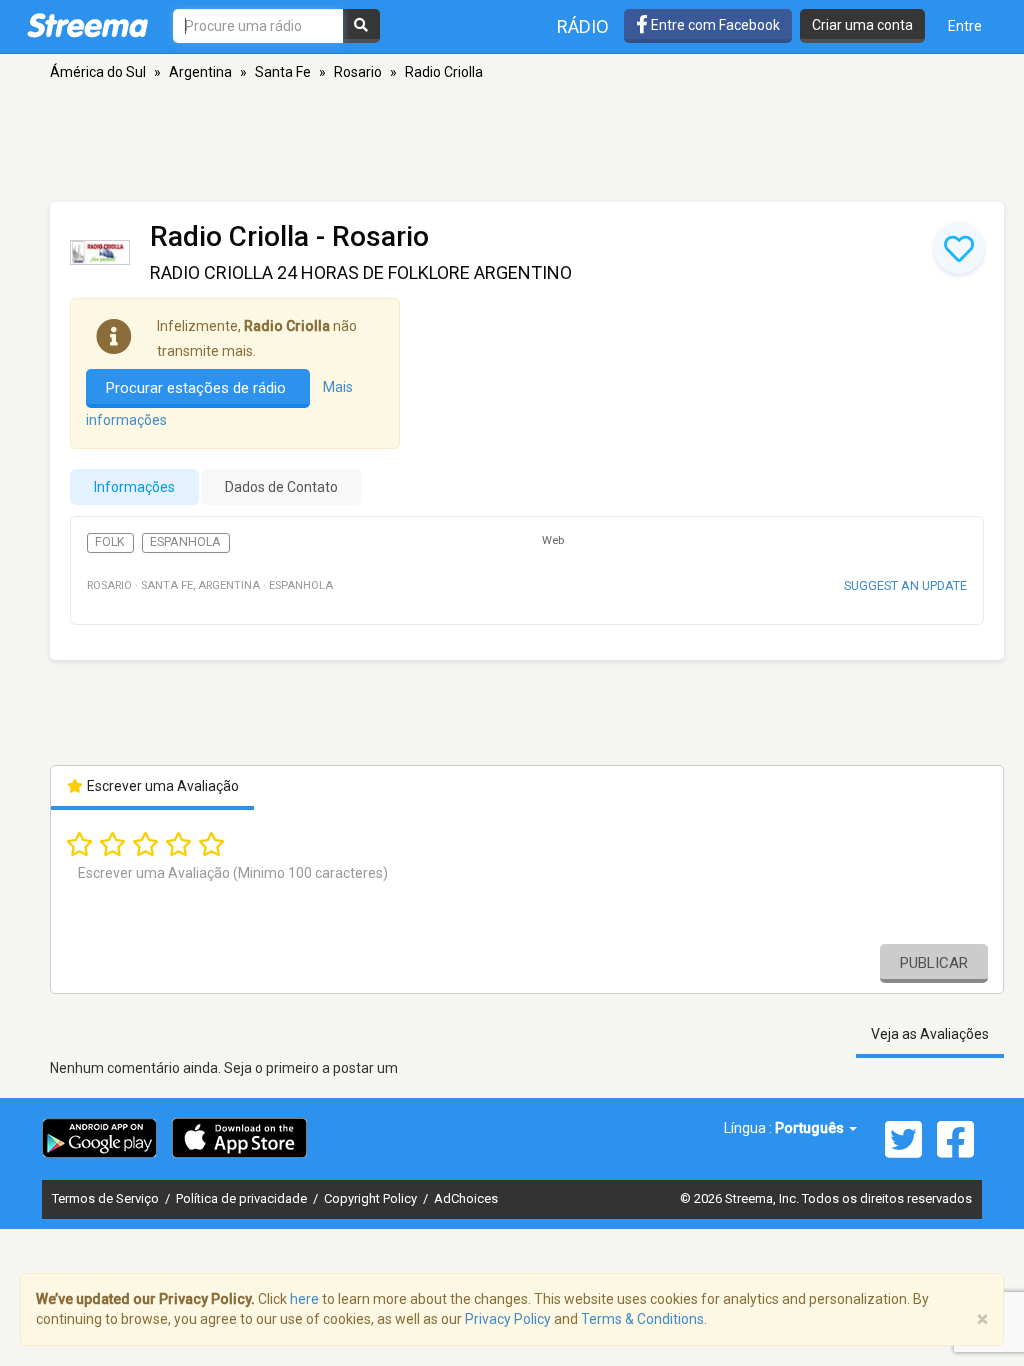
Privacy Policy (508, 1319)
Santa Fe (283, 72)
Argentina (200, 72)
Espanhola (185, 542)
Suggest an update (905, 585)
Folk (110, 542)
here (304, 1299)
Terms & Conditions (642, 1319)
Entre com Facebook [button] (714, 25)
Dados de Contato (281, 487)
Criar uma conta (862, 25)
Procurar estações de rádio (198, 388)
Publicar (934, 963)
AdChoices (466, 1198)
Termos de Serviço (107, 1198)
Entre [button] (965, 26)
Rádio (583, 26)
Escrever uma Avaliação (161, 786)
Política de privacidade (243, 1198)
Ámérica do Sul (98, 72)
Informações (134, 487)
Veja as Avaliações (930, 1034)
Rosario (358, 72)
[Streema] (87, 25)
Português (811, 1128)
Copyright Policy (372, 1198)
